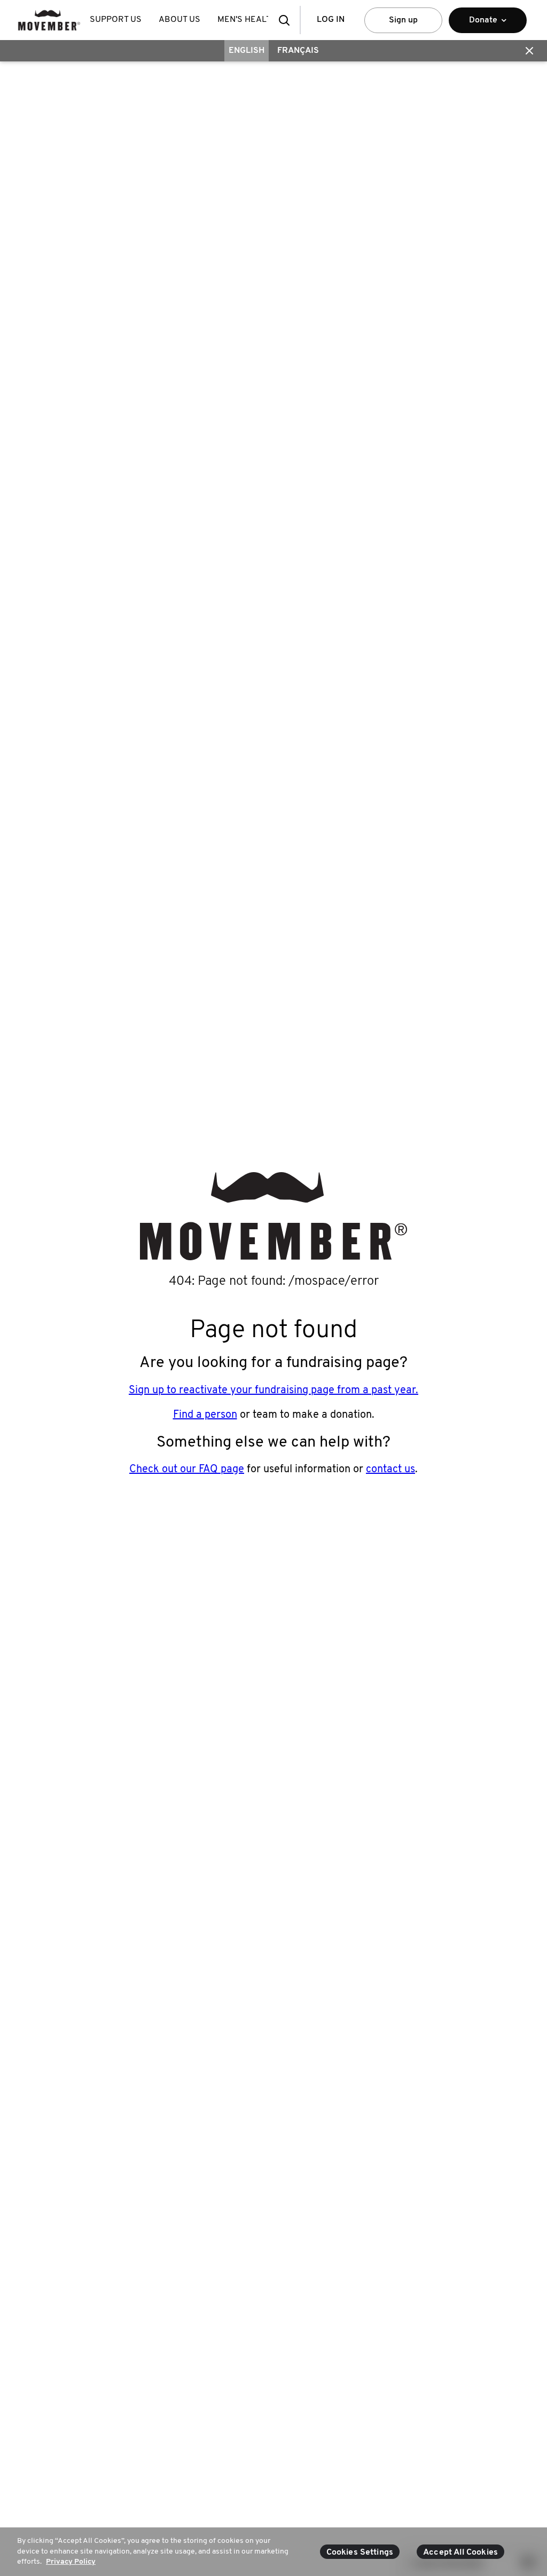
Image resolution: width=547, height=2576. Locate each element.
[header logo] (49, 20)
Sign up (403, 20)
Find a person (205, 1415)
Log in (331, 20)
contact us (390, 1470)
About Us (179, 20)
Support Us (116, 20)
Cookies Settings (360, 2553)
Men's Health (247, 20)
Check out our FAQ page (187, 1470)
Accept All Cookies (460, 2553)
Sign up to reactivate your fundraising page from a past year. (273, 1391)
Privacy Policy (71, 2562)
